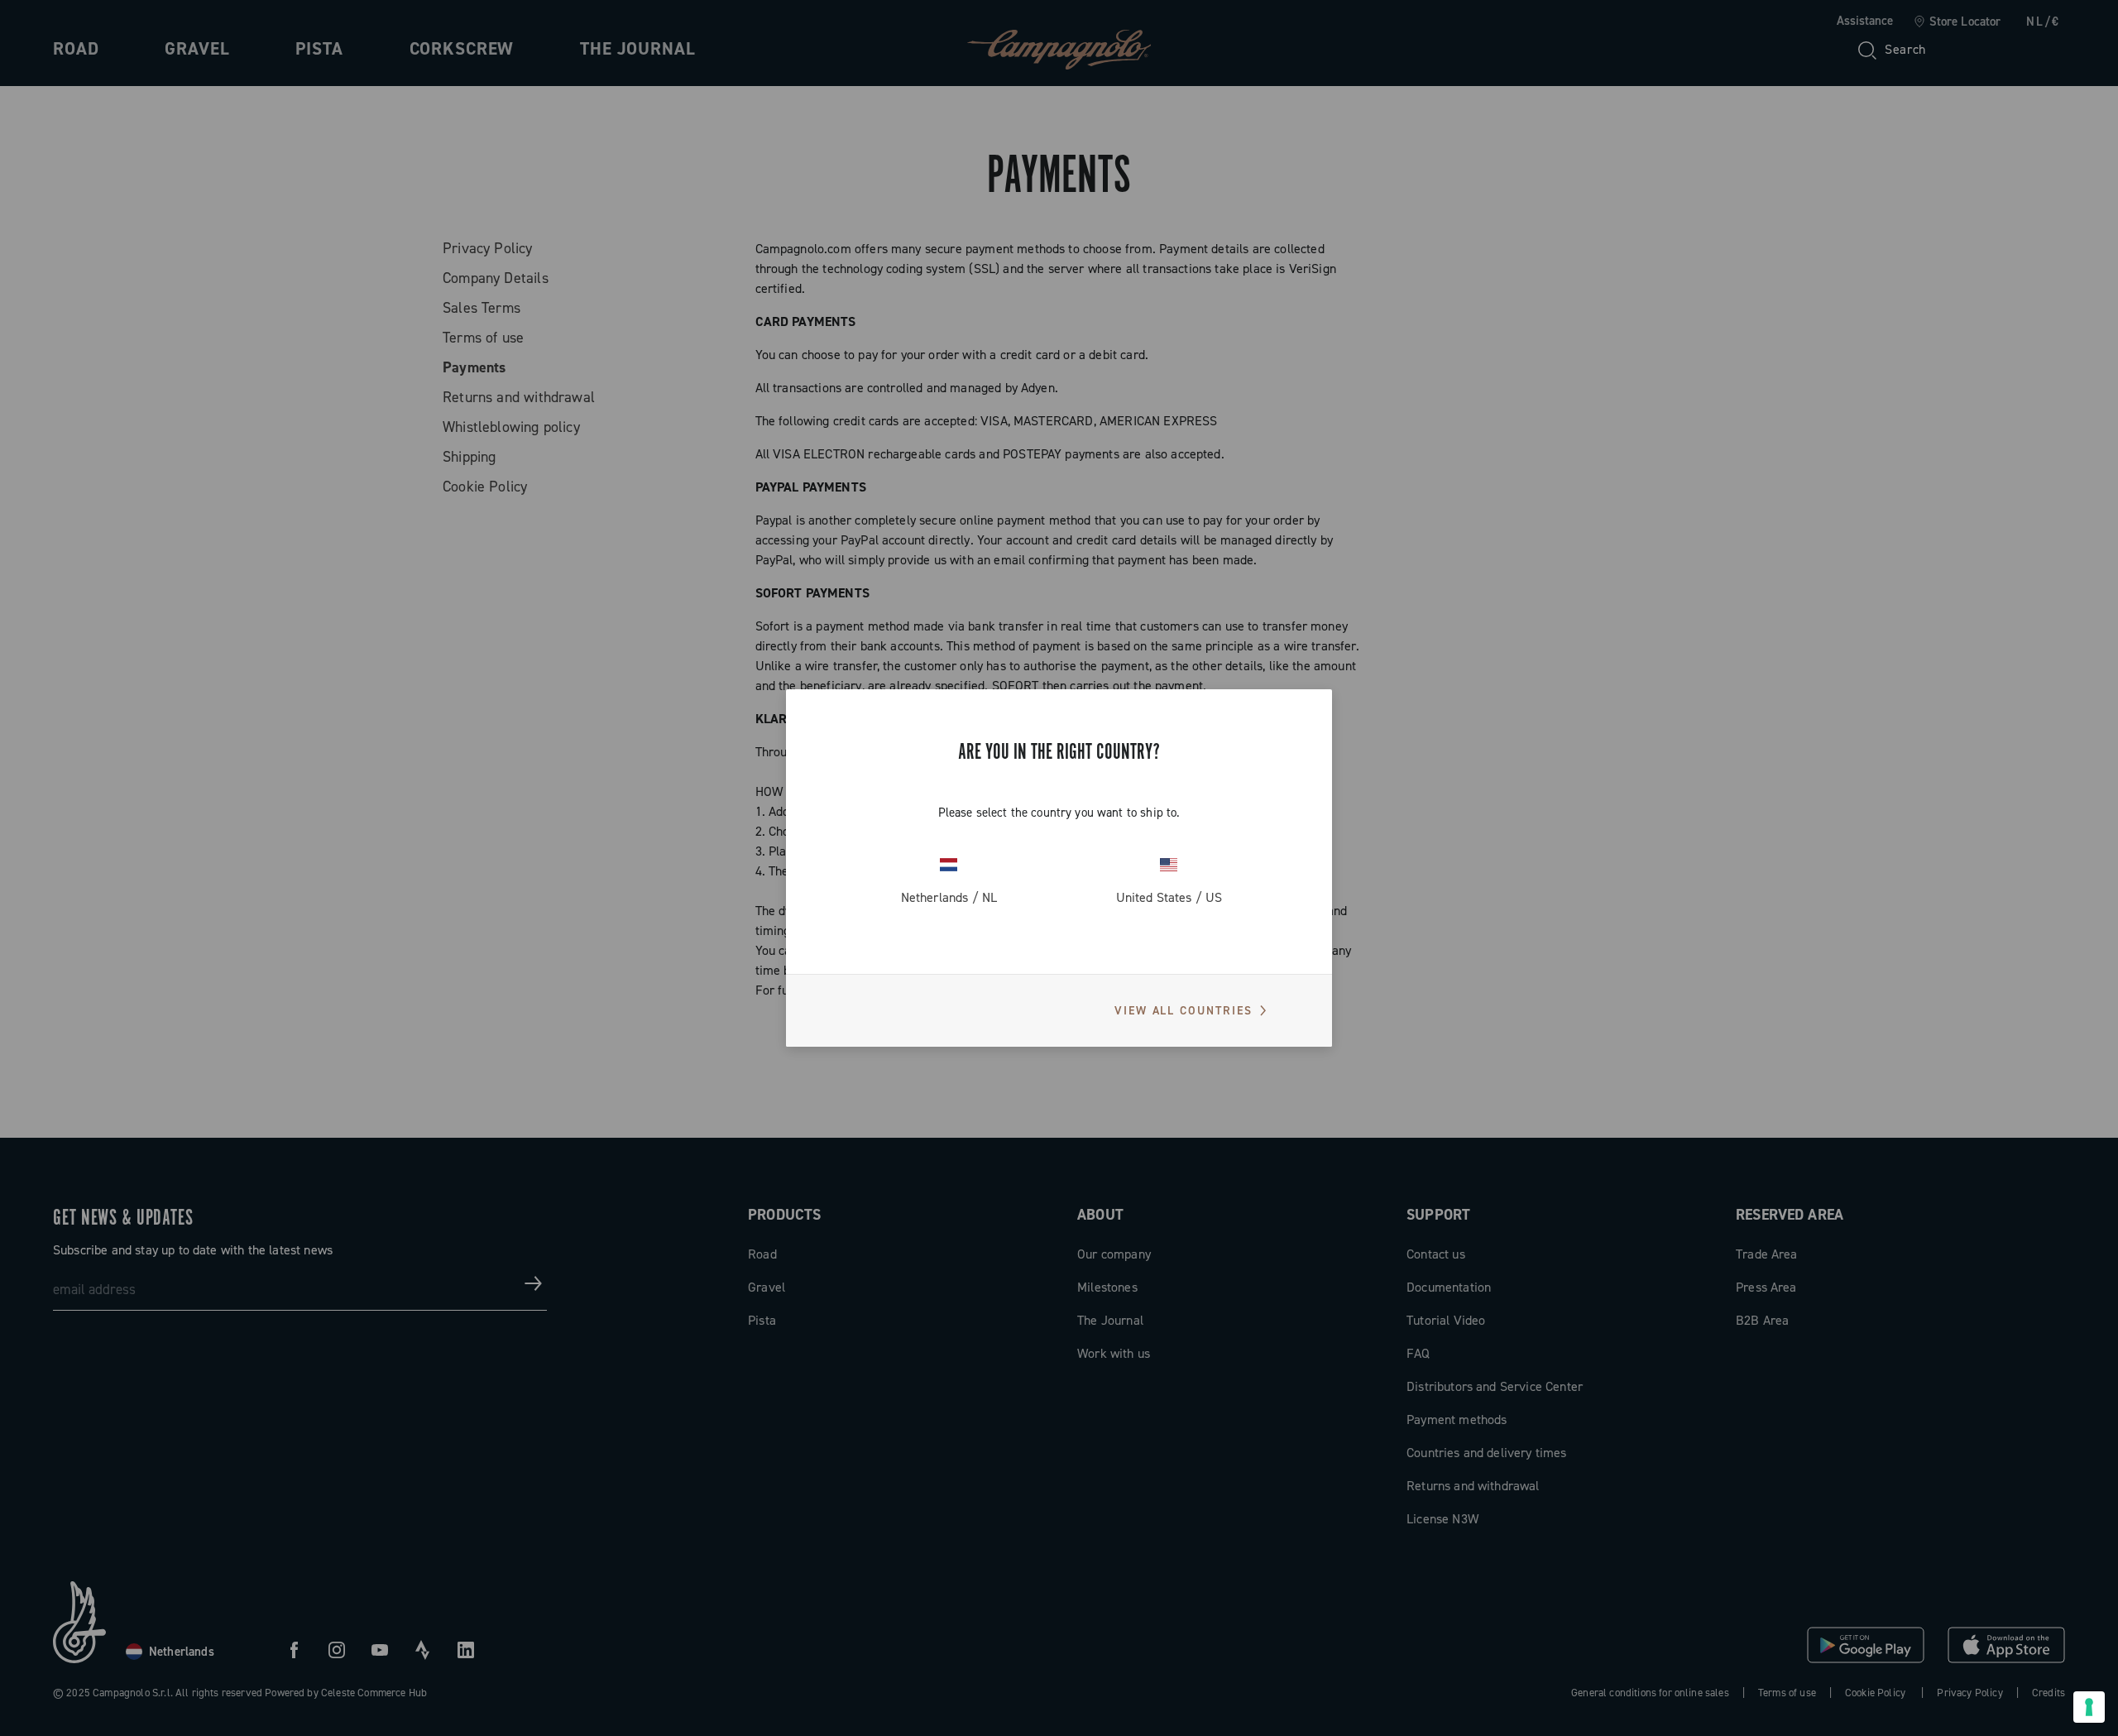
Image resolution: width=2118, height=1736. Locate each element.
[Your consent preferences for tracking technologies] (2089, 1707)
